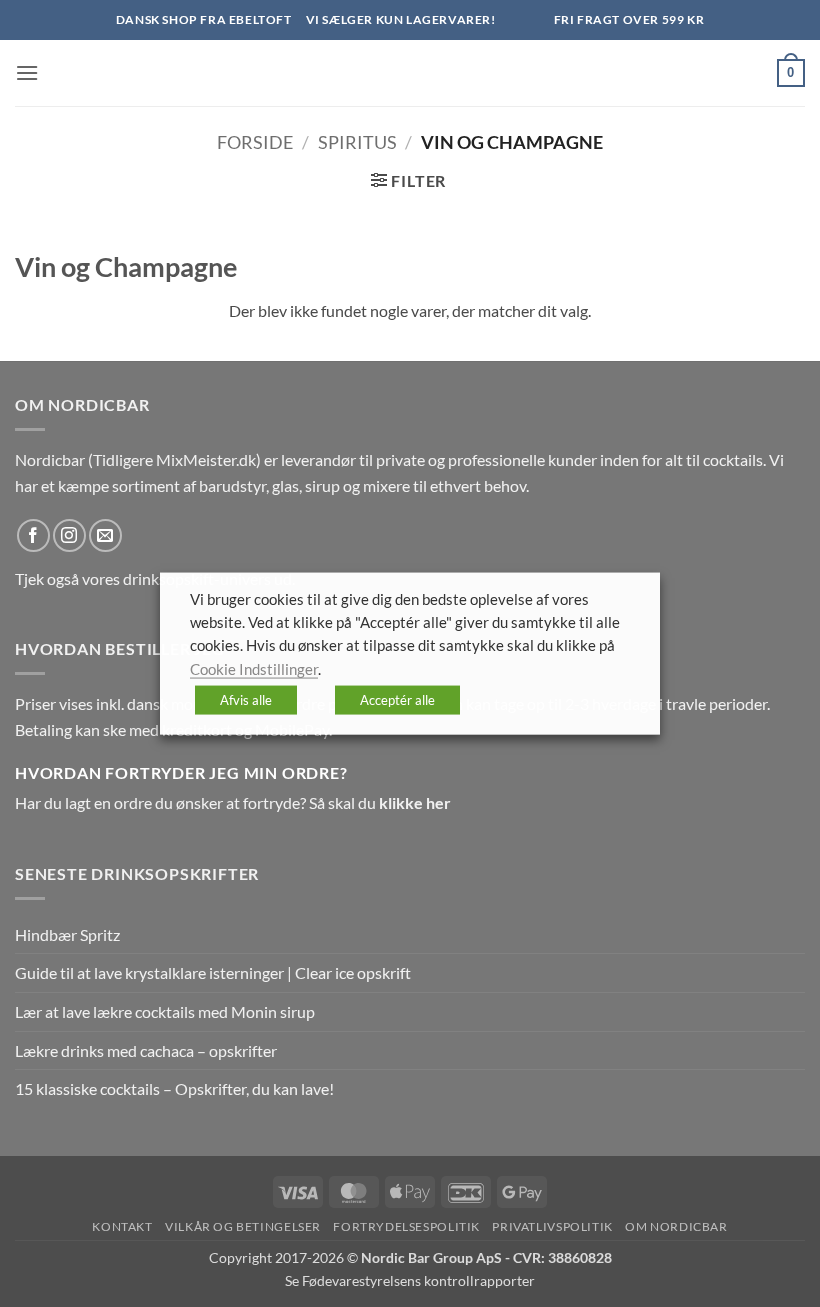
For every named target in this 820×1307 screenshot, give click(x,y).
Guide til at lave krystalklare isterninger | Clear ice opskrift (213, 972)
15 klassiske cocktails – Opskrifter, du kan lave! (174, 1088)
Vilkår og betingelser (243, 1226)
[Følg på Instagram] (69, 535)
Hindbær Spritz (67, 934)
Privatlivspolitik (552, 1226)
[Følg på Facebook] (33, 535)
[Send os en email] (105, 535)
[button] (27, 72)
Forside (255, 142)
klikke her (415, 802)
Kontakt (122, 1226)
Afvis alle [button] (246, 700)
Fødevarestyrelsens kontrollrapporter (418, 1280)
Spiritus (357, 142)
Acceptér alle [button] (397, 700)
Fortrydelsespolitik (406, 1226)
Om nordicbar (676, 1226)
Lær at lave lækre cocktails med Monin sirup (165, 1011)
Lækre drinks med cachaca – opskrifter (146, 1050)
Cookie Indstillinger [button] (254, 668)
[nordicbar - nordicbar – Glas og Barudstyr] (410, 73)
